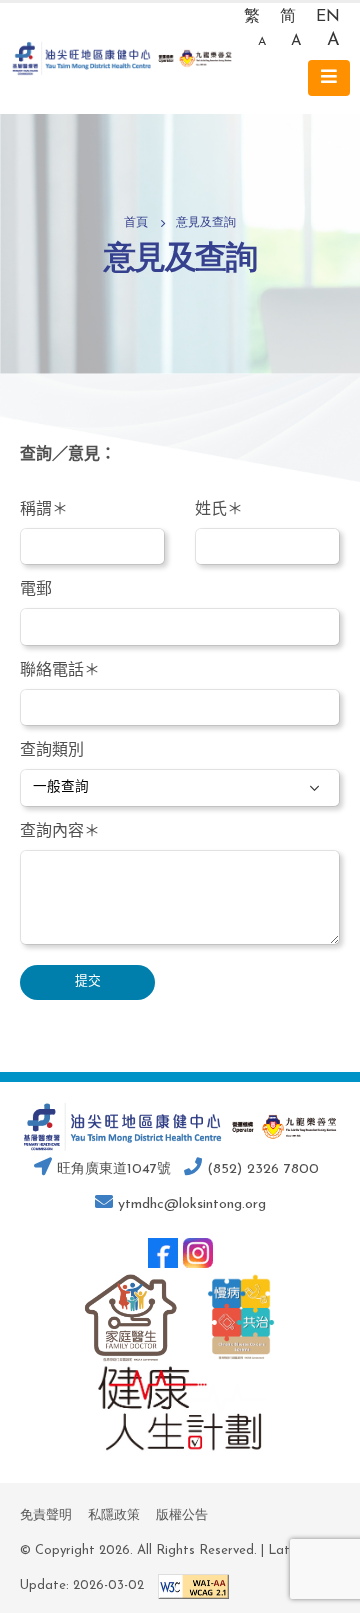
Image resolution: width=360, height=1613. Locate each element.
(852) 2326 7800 (260, 1169)
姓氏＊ (219, 510)
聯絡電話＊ (60, 671)
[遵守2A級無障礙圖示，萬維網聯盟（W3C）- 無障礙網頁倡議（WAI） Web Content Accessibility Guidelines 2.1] (188, 1585)
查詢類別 (52, 751)
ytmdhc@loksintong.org (192, 1204)
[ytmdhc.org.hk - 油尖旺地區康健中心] (122, 58)
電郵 (36, 590)
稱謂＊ (44, 510)
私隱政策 (114, 1515)
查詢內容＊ (60, 832)
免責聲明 (46, 1515)
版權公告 (182, 1515)
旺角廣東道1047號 (111, 1169)
